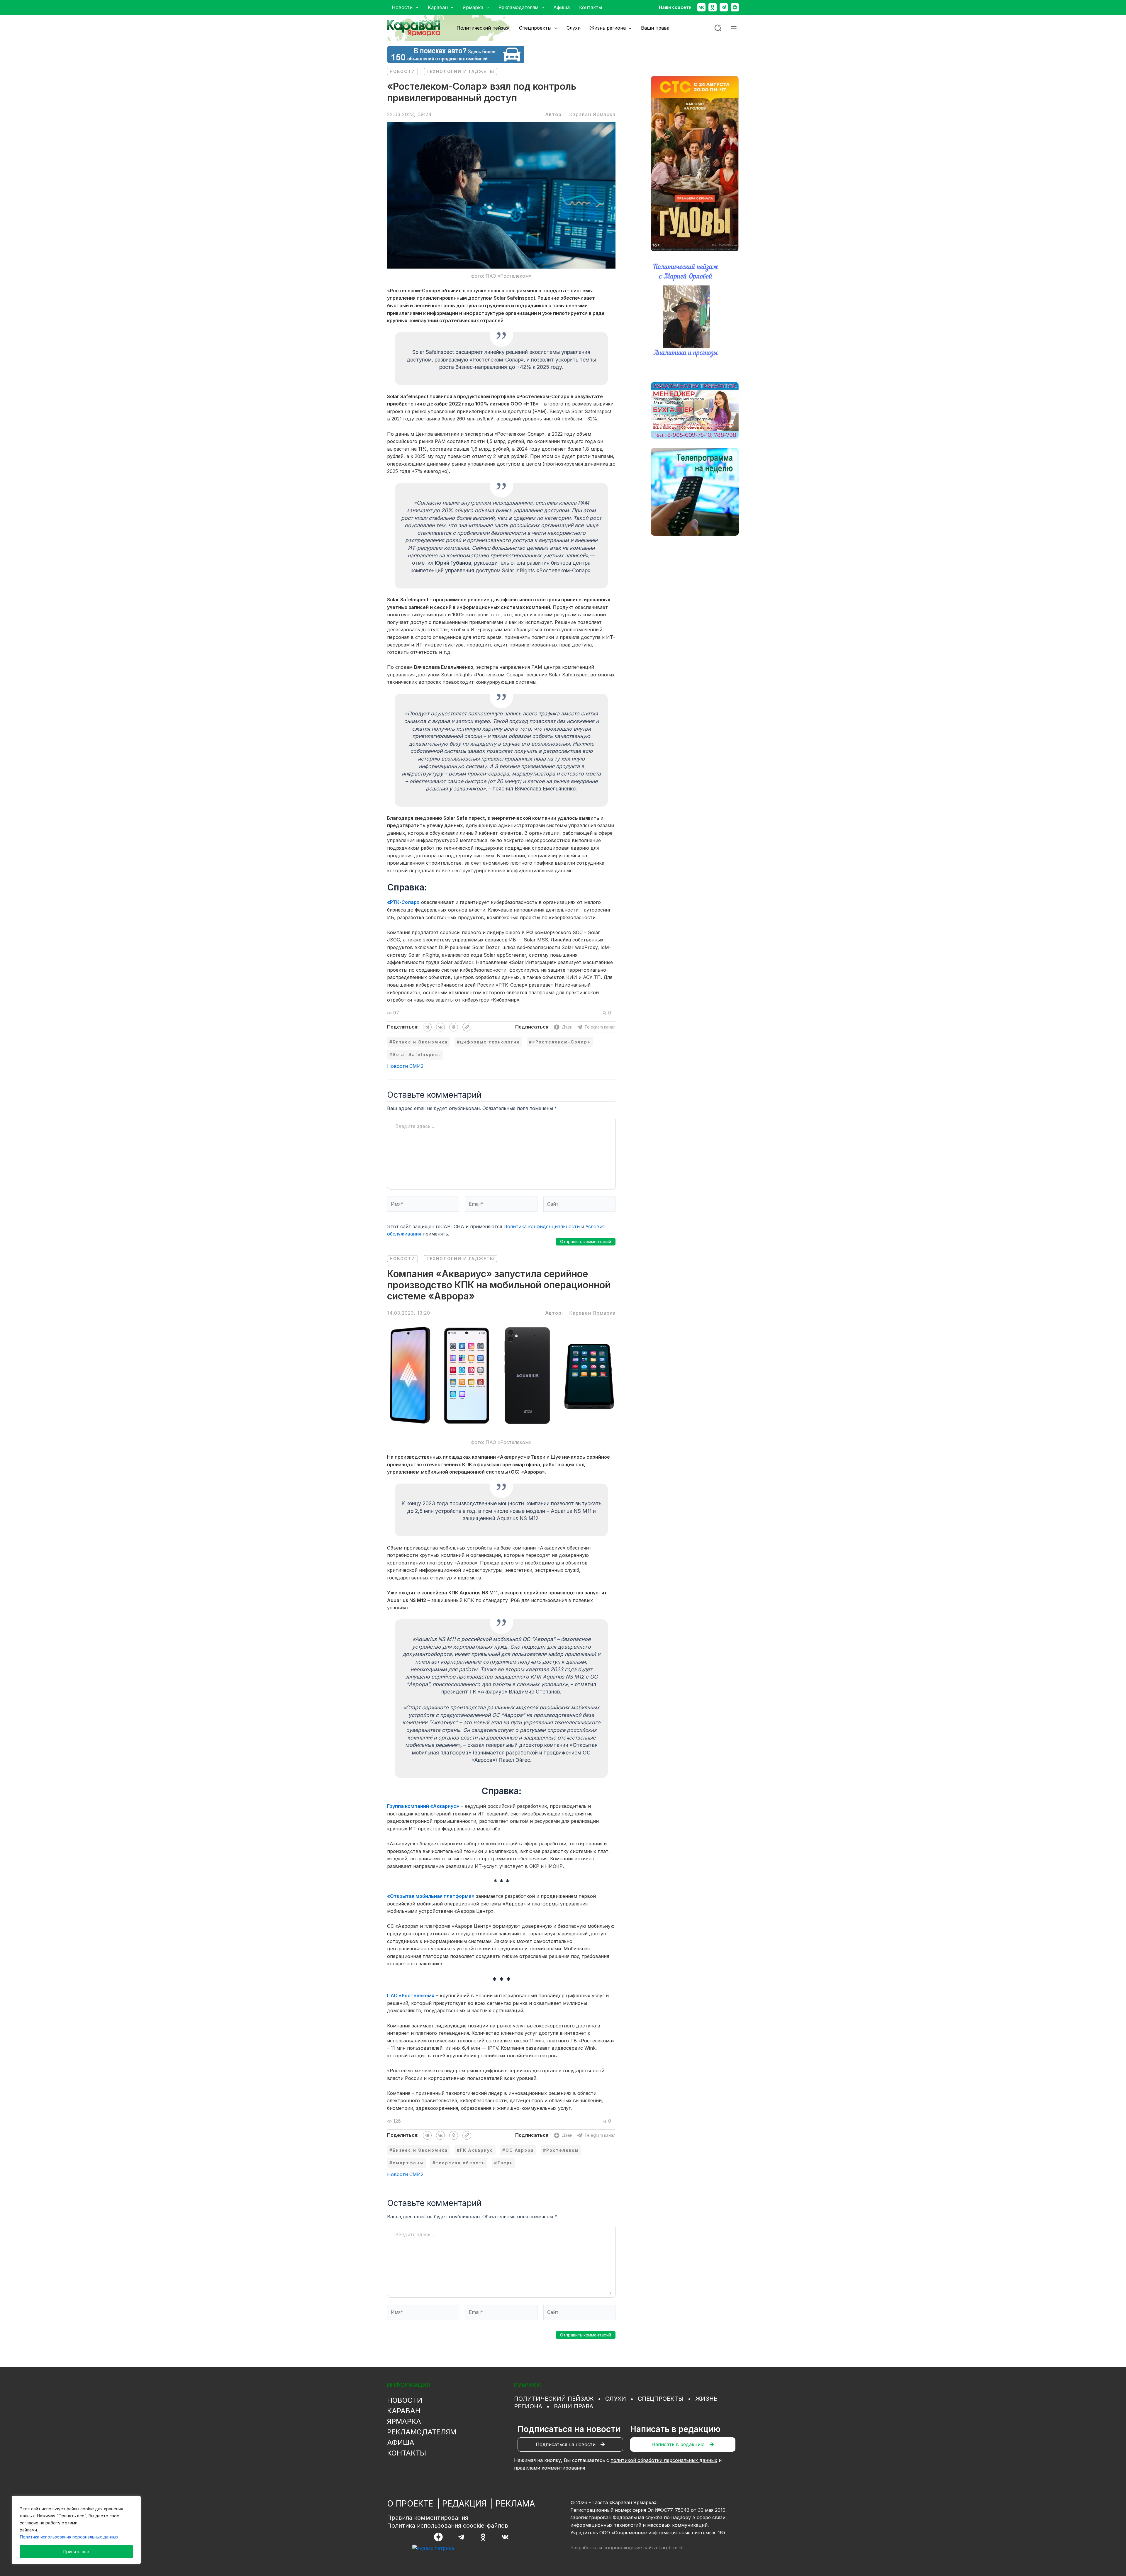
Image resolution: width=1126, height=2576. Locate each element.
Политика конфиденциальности (542, 1226)
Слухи (616, 2399)
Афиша (401, 2442)
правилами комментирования (550, 2468)
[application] (416, 7)
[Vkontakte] (701, 7)
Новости (402, 71)
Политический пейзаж (554, 2399)
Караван (404, 2411)
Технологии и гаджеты (460, 71)
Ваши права (574, 2406)
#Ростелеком (561, 2150)
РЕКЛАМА (515, 2504)
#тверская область (459, 2163)
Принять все (76, 2552)
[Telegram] (724, 7)
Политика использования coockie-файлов (448, 2526)
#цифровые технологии (488, 1042)
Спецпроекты (661, 2399)
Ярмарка (404, 2421)
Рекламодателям (422, 2432)
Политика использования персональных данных (69, 2537)
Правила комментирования (428, 2518)
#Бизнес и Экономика (419, 1042)
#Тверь (503, 2163)
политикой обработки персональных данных (664, 2460)
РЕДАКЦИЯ (464, 2504)
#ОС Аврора (518, 2150)
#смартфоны (406, 2163)
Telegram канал (600, 1027)
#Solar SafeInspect (415, 1054)
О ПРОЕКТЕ (410, 2504)
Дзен (567, 1027)
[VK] (505, 2537)
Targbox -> (671, 2548)
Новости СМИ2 (405, 1066)
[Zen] (735, 7)
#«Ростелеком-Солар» (560, 1042)
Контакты (407, 2453)
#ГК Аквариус (475, 2150)
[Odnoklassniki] (713, 7)
